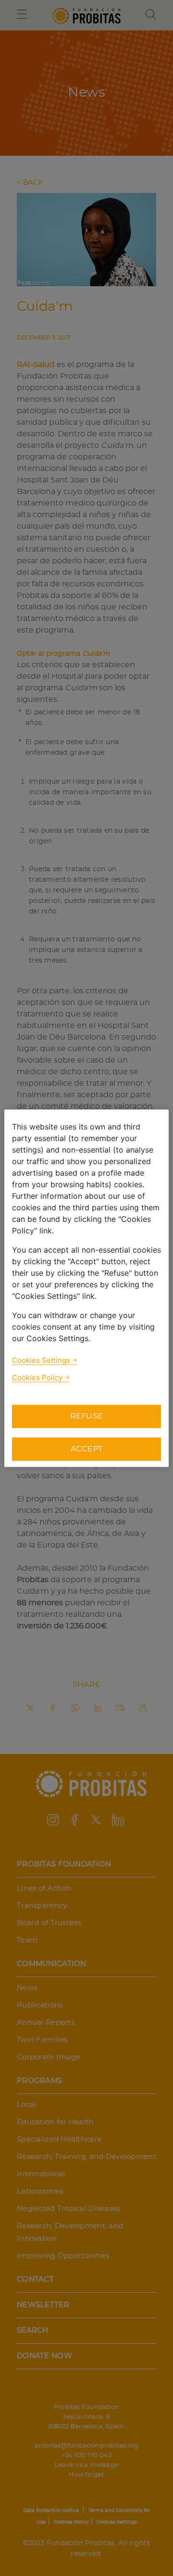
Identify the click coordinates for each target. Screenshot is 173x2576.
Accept (87, 1449)
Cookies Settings (41, 1360)
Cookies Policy (37, 1377)
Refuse (87, 1416)
